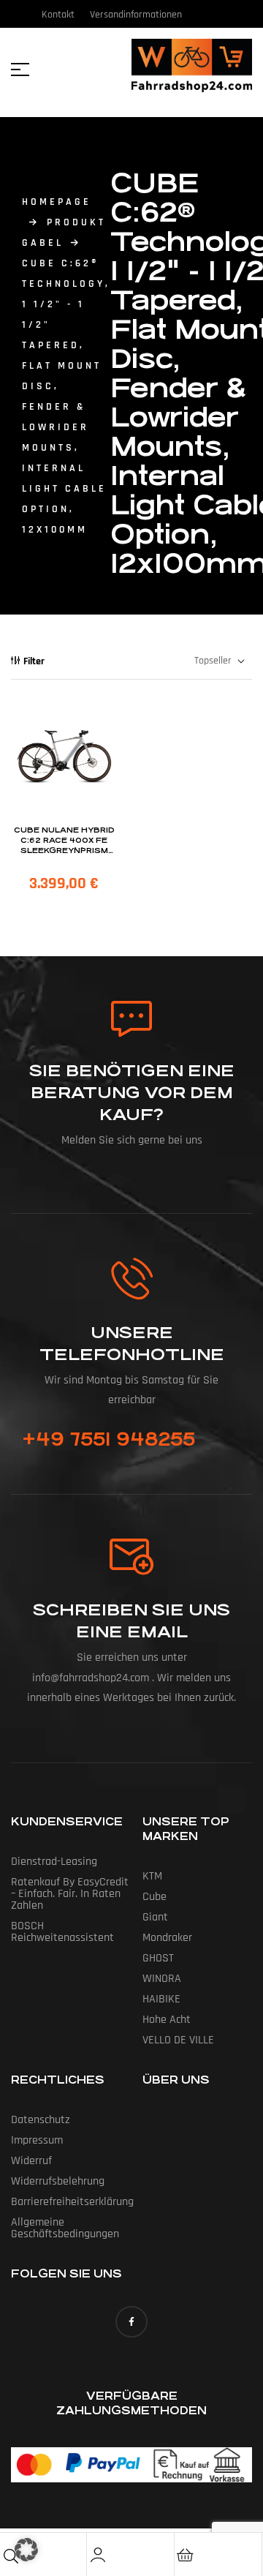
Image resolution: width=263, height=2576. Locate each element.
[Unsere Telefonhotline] (132, 1278)
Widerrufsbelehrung (58, 2181)
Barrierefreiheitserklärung (72, 2202)
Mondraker (167, 1938)
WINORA (162, 1979)
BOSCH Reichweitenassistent (62, 1932)
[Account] (98, 2555)
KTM (152, 1876)
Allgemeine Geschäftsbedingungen (65, 2228)
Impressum (37, 2140)
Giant (155, 1917)
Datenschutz (41, 2120)
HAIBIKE (161, 1999)
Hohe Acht (167, 2020)
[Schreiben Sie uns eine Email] (131, 1557)
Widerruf (31, 2161)
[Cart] (186, 2555)
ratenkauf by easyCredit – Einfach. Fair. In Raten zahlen (70, 1894)
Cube (155, 1897)
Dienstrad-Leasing (54, 1862)
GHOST (158, 1958)
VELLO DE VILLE (178, 2040)
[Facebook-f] (131, 2322)
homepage (57, 202)
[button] (26, 2550)
